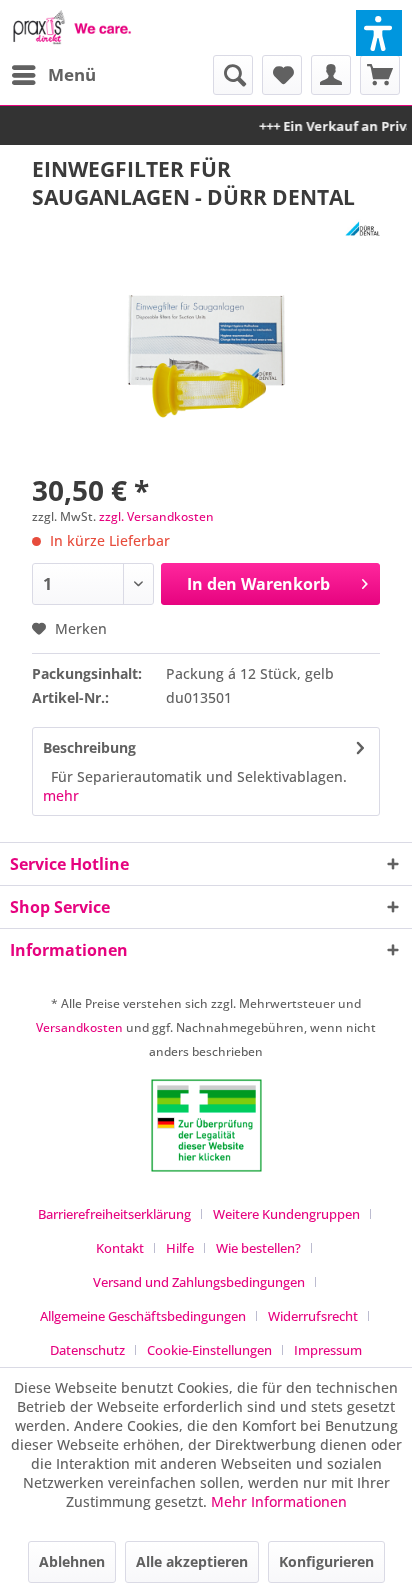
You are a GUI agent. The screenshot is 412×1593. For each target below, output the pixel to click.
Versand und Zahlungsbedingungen (199, 1282)
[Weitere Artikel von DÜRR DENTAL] (362, 228)
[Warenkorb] (380, 75)
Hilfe (180, 1248)
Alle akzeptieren (192, 1561)
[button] (379, 33)
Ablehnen (72, 1561)
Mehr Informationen (279, 1501)
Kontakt (120, 1248)
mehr (61, 795)
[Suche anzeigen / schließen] (233, 75)
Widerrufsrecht (313, 1316)
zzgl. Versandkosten (156, 516)
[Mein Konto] (331, 75)
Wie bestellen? (258, 1248)
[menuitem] (53, 75)
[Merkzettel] (282, 75)
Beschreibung (89, 747)
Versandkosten (79, 1027)
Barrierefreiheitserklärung (114, 1214)
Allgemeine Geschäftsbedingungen (143, 1316)
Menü (72, 74)
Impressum (328, 1350)
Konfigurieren (326, 1561)
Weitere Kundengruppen (286, 1214)
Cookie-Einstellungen (209, 1350)
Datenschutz (87, 1350)
